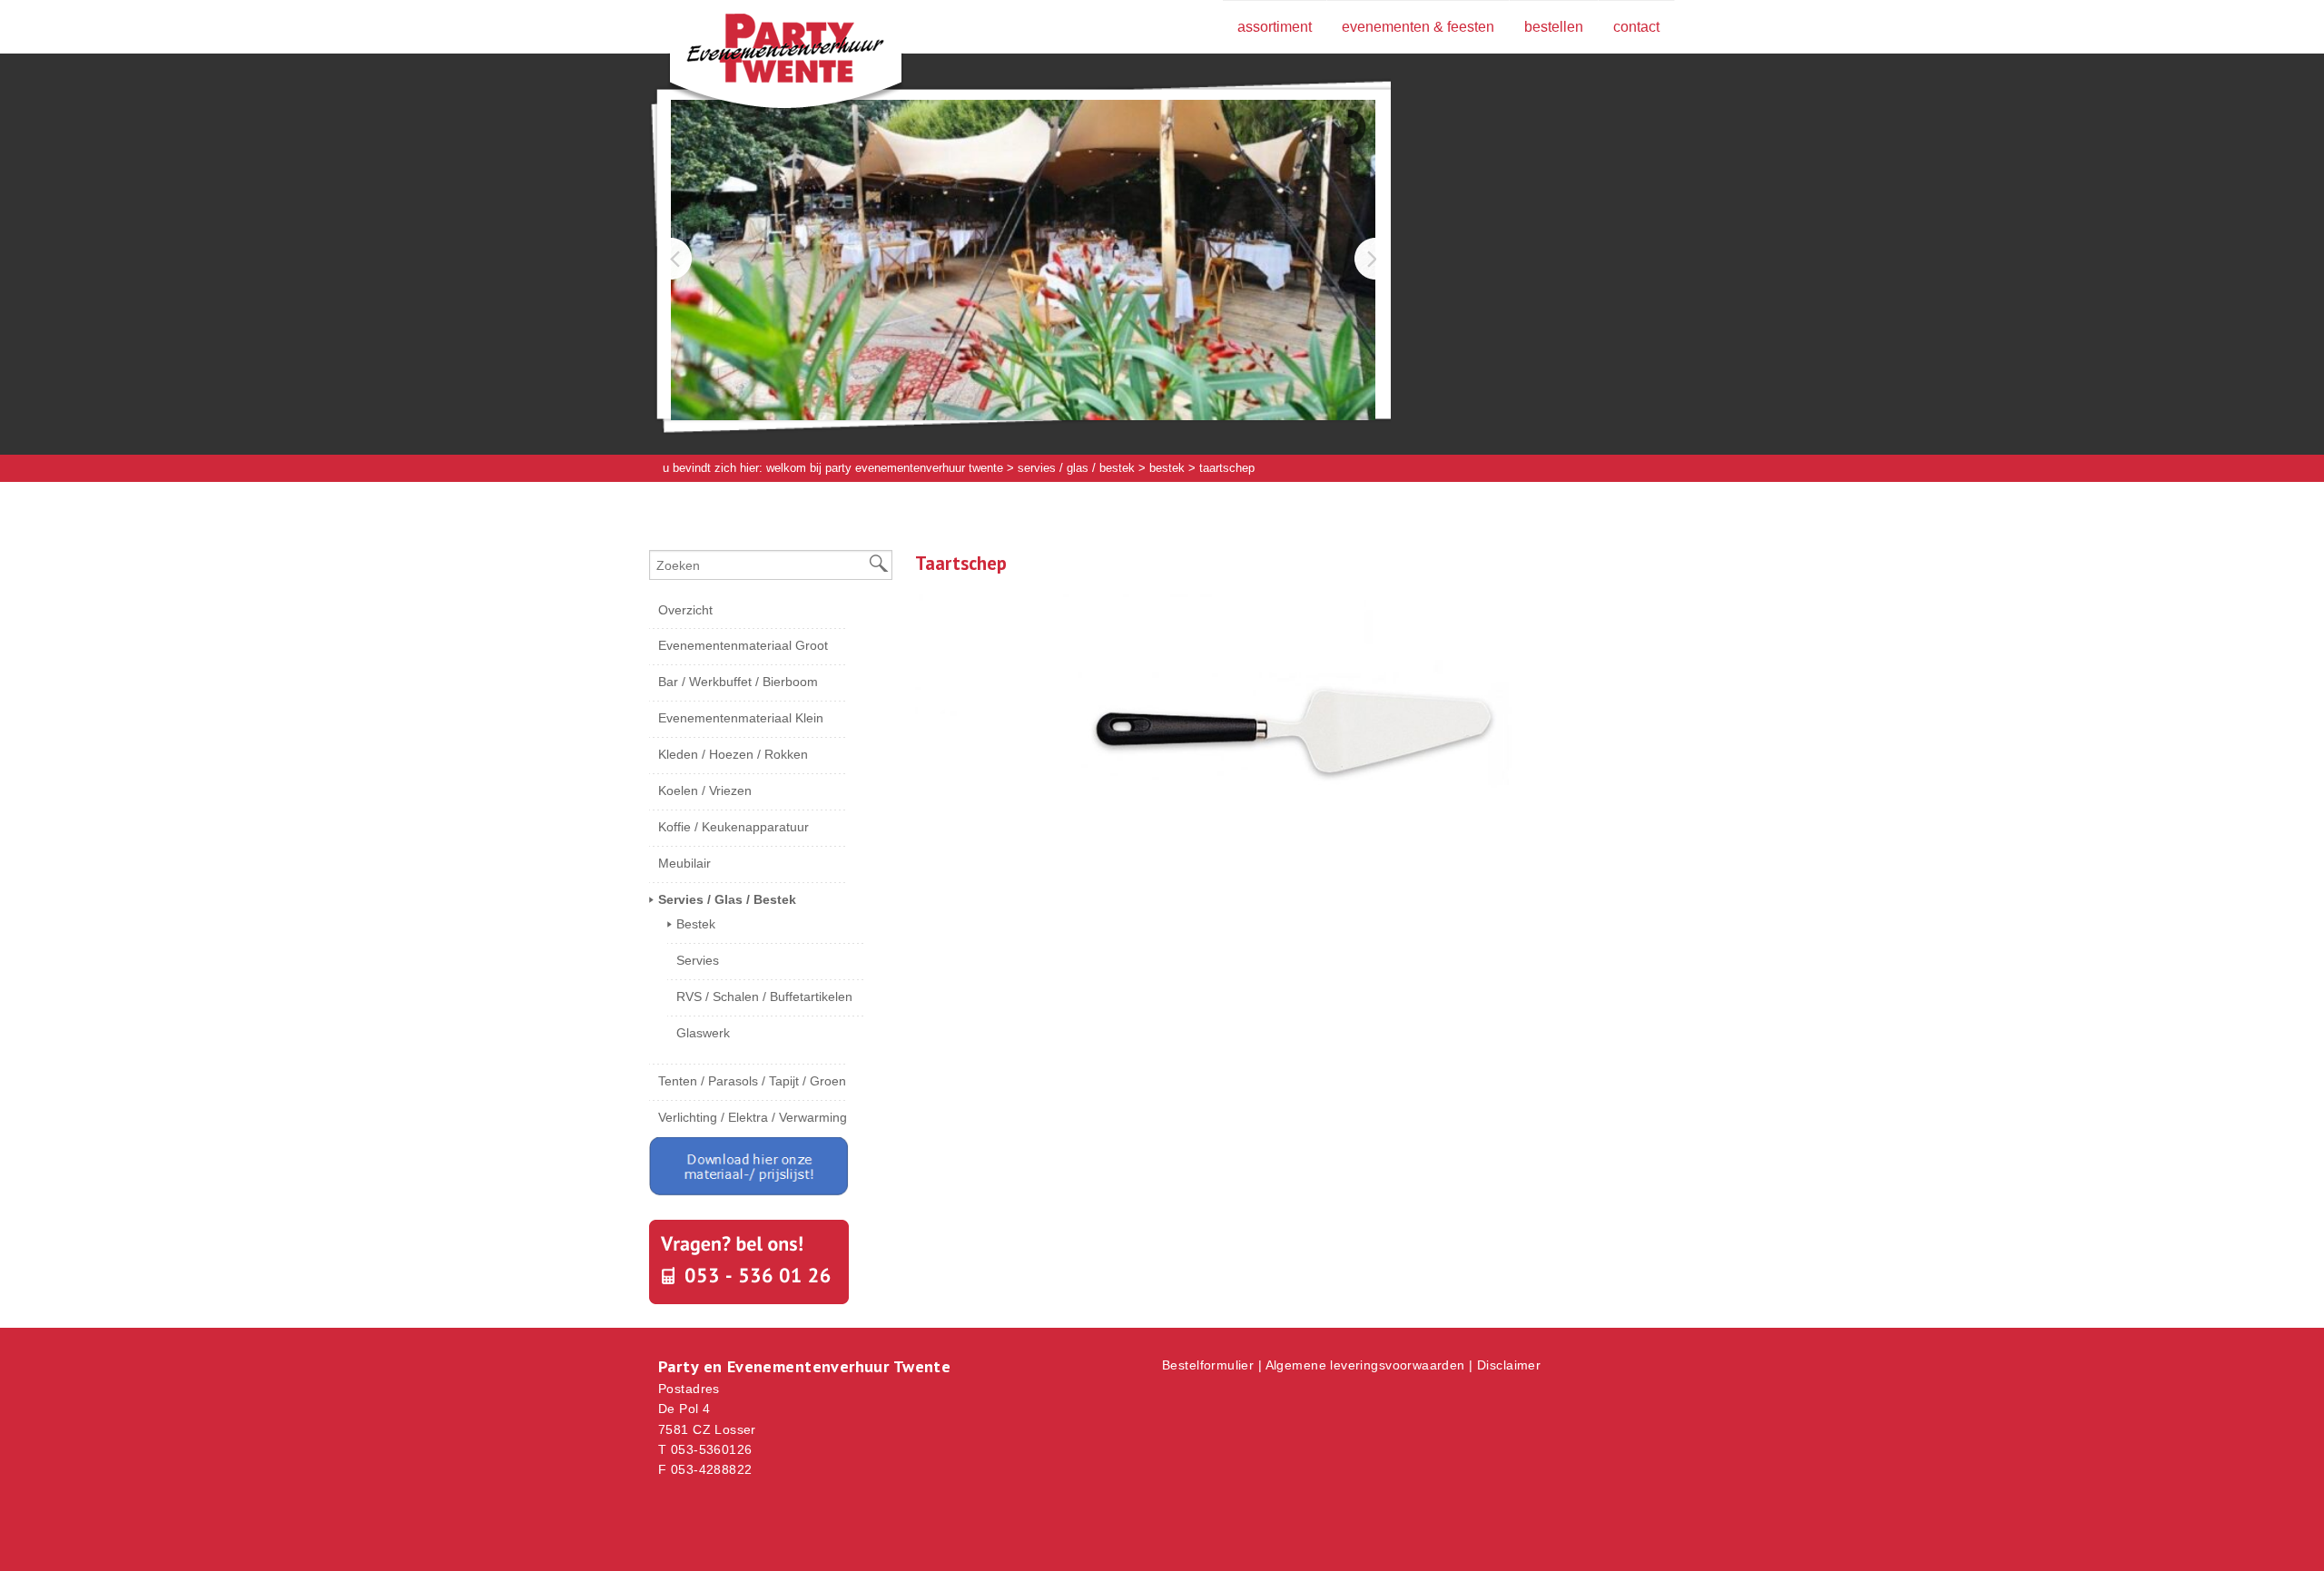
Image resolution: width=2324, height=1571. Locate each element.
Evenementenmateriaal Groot (743, 645)
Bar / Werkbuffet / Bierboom (738, 682)
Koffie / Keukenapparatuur (734, 827)
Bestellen (1554, 27)
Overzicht (685, 610)
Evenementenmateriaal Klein (741, 718)
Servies (698, 960)
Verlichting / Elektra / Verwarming (753, 1117)
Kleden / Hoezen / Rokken (733, 754)
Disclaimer (1509, 1365)
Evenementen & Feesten (1418, 27)
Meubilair (684, 863)
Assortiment (1275, 27)
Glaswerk (703, 1033)
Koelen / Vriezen (705, 790)
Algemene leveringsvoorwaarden (1365, 1365)
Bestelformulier (1208, 1365)
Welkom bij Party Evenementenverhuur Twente (885, 468)
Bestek (1167, 468)
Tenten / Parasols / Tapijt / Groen (752, 1081)
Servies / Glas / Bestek (1076, 468)
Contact (1636, 27)
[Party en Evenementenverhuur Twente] (758, 52)
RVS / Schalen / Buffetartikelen (764, 997)
